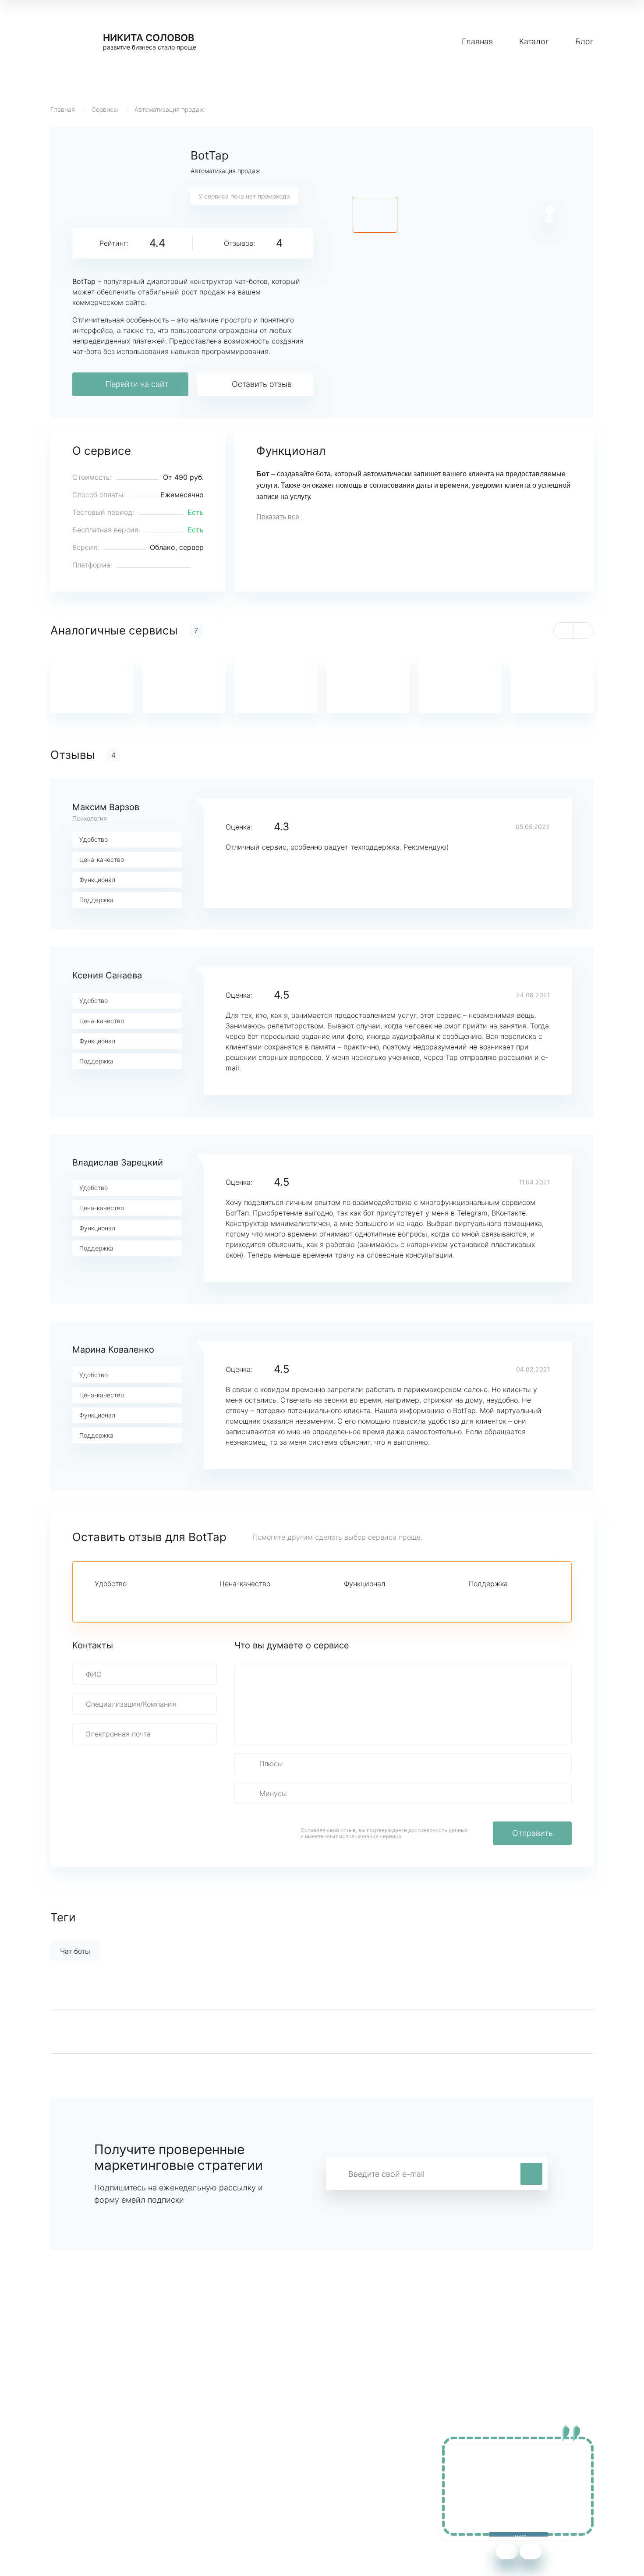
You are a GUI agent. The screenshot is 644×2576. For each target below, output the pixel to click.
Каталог (534, 41)
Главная (477, 41)
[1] (100, 1599)
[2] (115, 1599)
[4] (145, 1599)
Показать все (278, 517)
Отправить (533, 1833)
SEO (223, 2496)
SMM (224, 2483)
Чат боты (75, 1951)
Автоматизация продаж (169, 109)
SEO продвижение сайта (93, 2483)
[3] (130, 1599)
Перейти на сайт (137, 384)
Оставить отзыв (262, 384)
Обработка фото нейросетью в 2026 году (121, 2496)
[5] (159, 1599)
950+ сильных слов (84, 2470)
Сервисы (105, 109)
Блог (584, 41)
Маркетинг (234, 2470)
